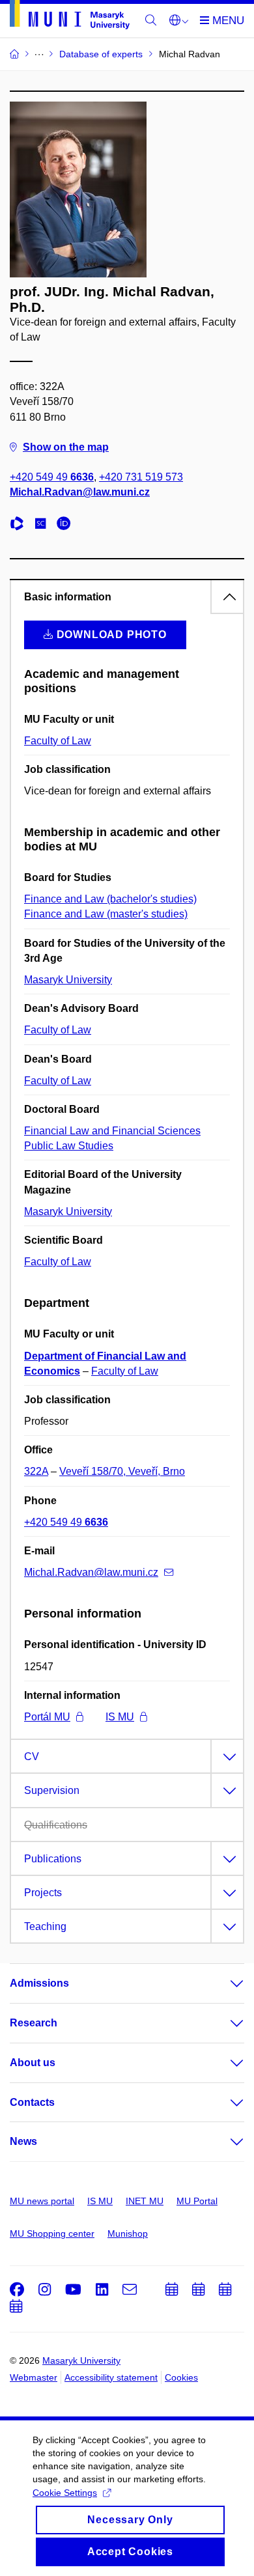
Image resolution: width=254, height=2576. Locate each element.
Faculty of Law (58, 741)
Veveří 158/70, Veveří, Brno (122, 1471)
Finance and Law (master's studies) (106, 914)
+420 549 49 (52, 477)
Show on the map (66, 447)
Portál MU (47, 1717)
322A (36, 1471)
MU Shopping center (52, 2233)
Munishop (128, 2233)
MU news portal (42, 2201)
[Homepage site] (70, 17)
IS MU (120, 1717)
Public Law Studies (69, 1146)
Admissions (39, 1983)
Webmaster (34, 2377)
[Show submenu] (224, 1983)
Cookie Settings (65, 2493)
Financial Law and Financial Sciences (112, 1131)
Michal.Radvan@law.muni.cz (80, 492)
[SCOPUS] (44, 525)
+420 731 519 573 (141, 477)
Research (34, 2023)
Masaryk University (68, 980)
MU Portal (197, 2201)
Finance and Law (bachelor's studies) (110, 899)
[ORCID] (67, 525)
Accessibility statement (111, 2377)
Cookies (181, 2377)
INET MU (145, 2201)
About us (33, 2063)
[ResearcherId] (20, 525)
